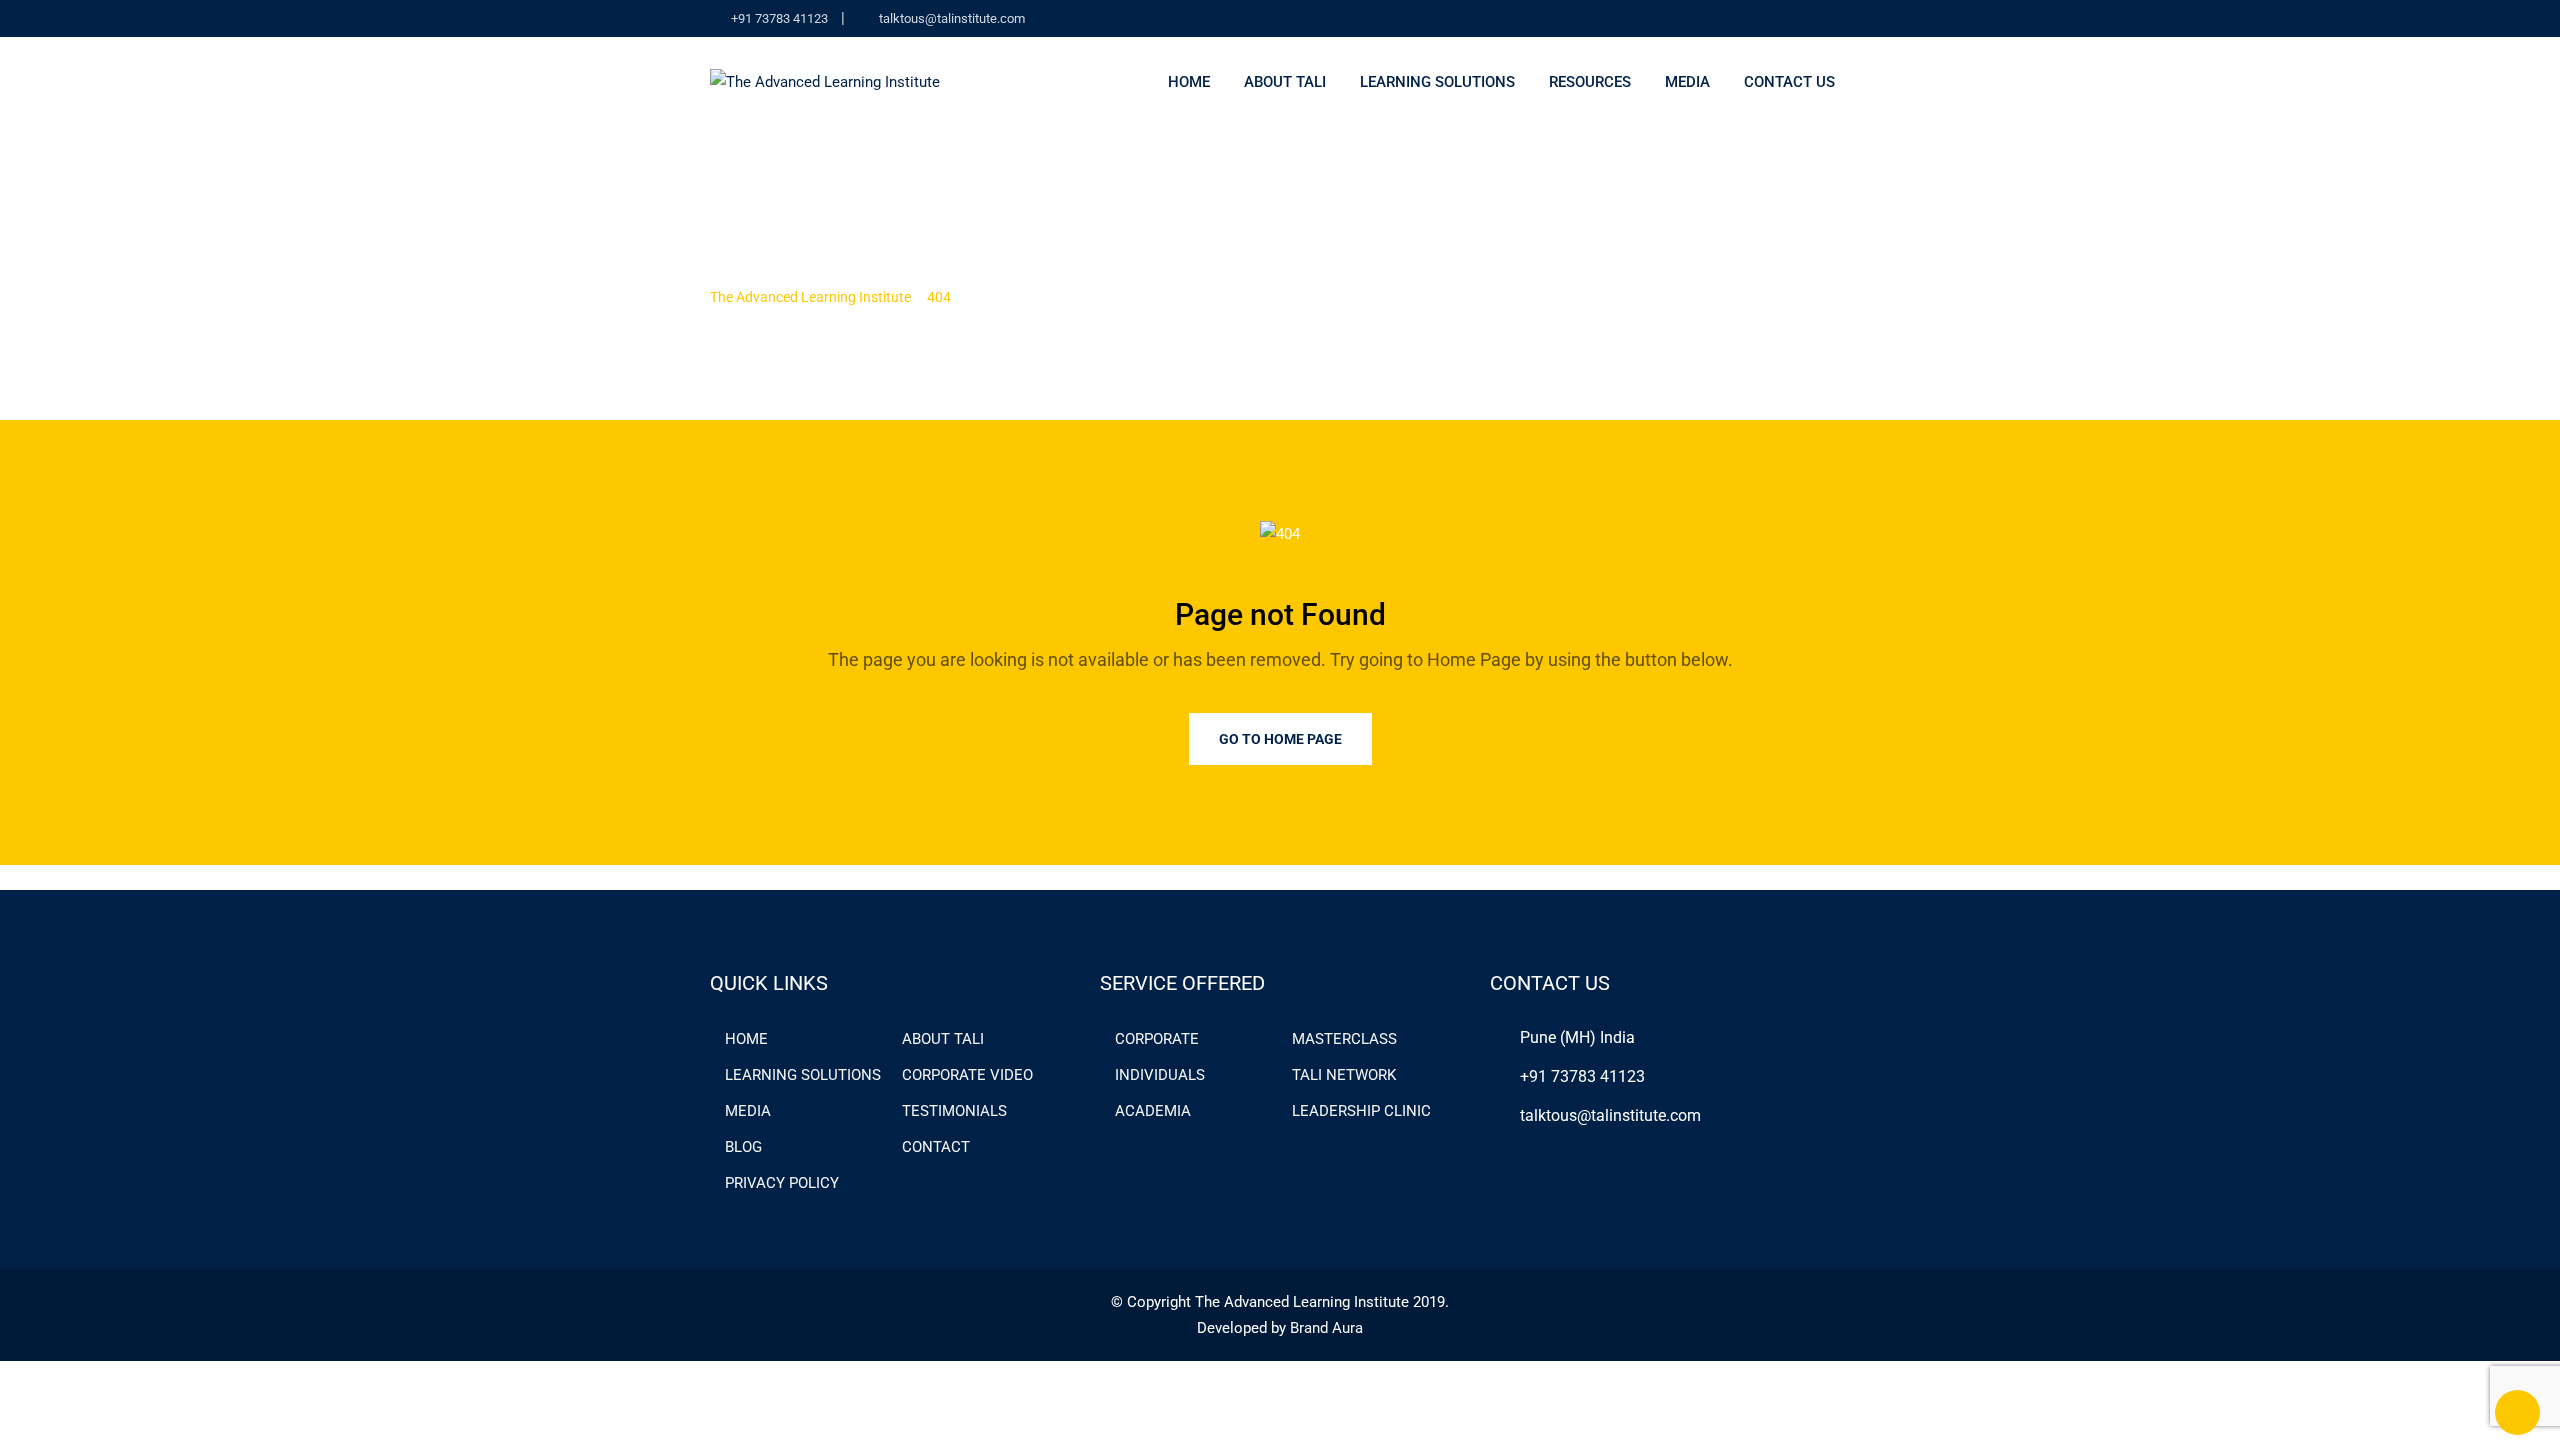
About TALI (1285, 82)
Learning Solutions (1437, 82)
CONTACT (936, 1147)
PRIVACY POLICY (782, 1183)
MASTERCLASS (1344, 1039)
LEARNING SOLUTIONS (803, 1075)
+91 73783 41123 (779, 18)
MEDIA (1687, 82)
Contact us (1789, 82)
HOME (746, 1039)
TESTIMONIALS (954, 1111)
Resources (1590, 82)
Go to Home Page (1280, 739)
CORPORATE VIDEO (967, 1075)
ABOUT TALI (943, 1039)
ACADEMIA (1153, 1111)
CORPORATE (1157, 1039)
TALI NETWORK (1344, 1075)
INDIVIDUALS (1160, 1075)
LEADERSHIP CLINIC (1361, 1111)
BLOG (743, 1147)
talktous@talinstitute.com (952, 18)
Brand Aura (1326, 1328)
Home (1189, 82)
